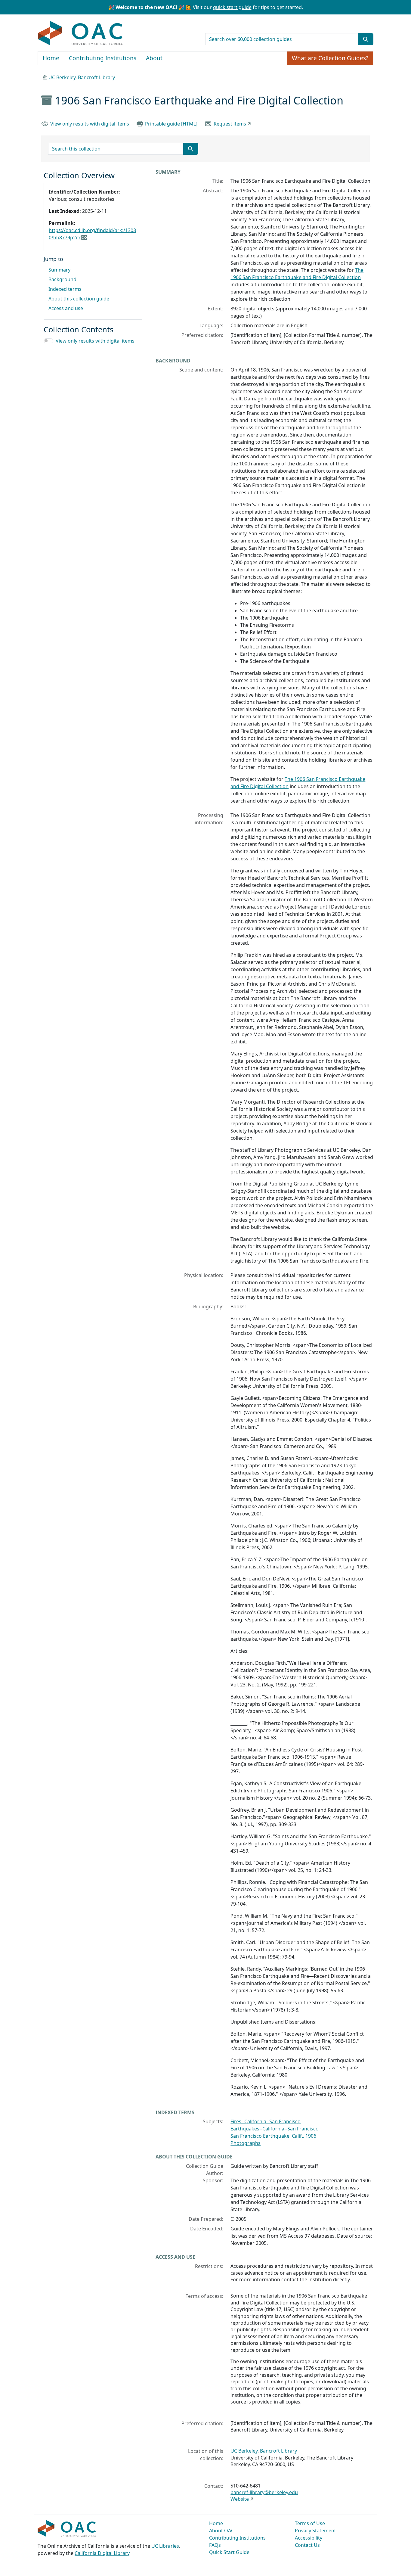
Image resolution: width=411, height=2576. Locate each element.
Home (51, 58)
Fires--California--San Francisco (266, 2121)
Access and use (66, 308)
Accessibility (309, 2538)
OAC (80, 33)
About (154, 58)
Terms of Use (310, 2523)
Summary (59, 270)
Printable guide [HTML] (171, 124)
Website (240, 2499)
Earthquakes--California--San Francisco (275, 2129)
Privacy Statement (315, 2531)
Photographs (246, 2143)
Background (62, 279)
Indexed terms (65, 289)
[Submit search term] (366, 39)
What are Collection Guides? (330, 58)
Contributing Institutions (103, 58)
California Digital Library (102, 2553)
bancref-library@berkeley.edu (264, 2492)
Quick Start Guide (229, 2552)
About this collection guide (79, 299)
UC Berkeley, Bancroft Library (82, 77)
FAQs (215, 2545)
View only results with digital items (90, 124)
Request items (230, 124)
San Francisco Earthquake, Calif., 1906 (273, 2136)
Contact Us (307, 2545)
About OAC (222, 2531)
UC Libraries (165, 2546)
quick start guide (232, 7)
